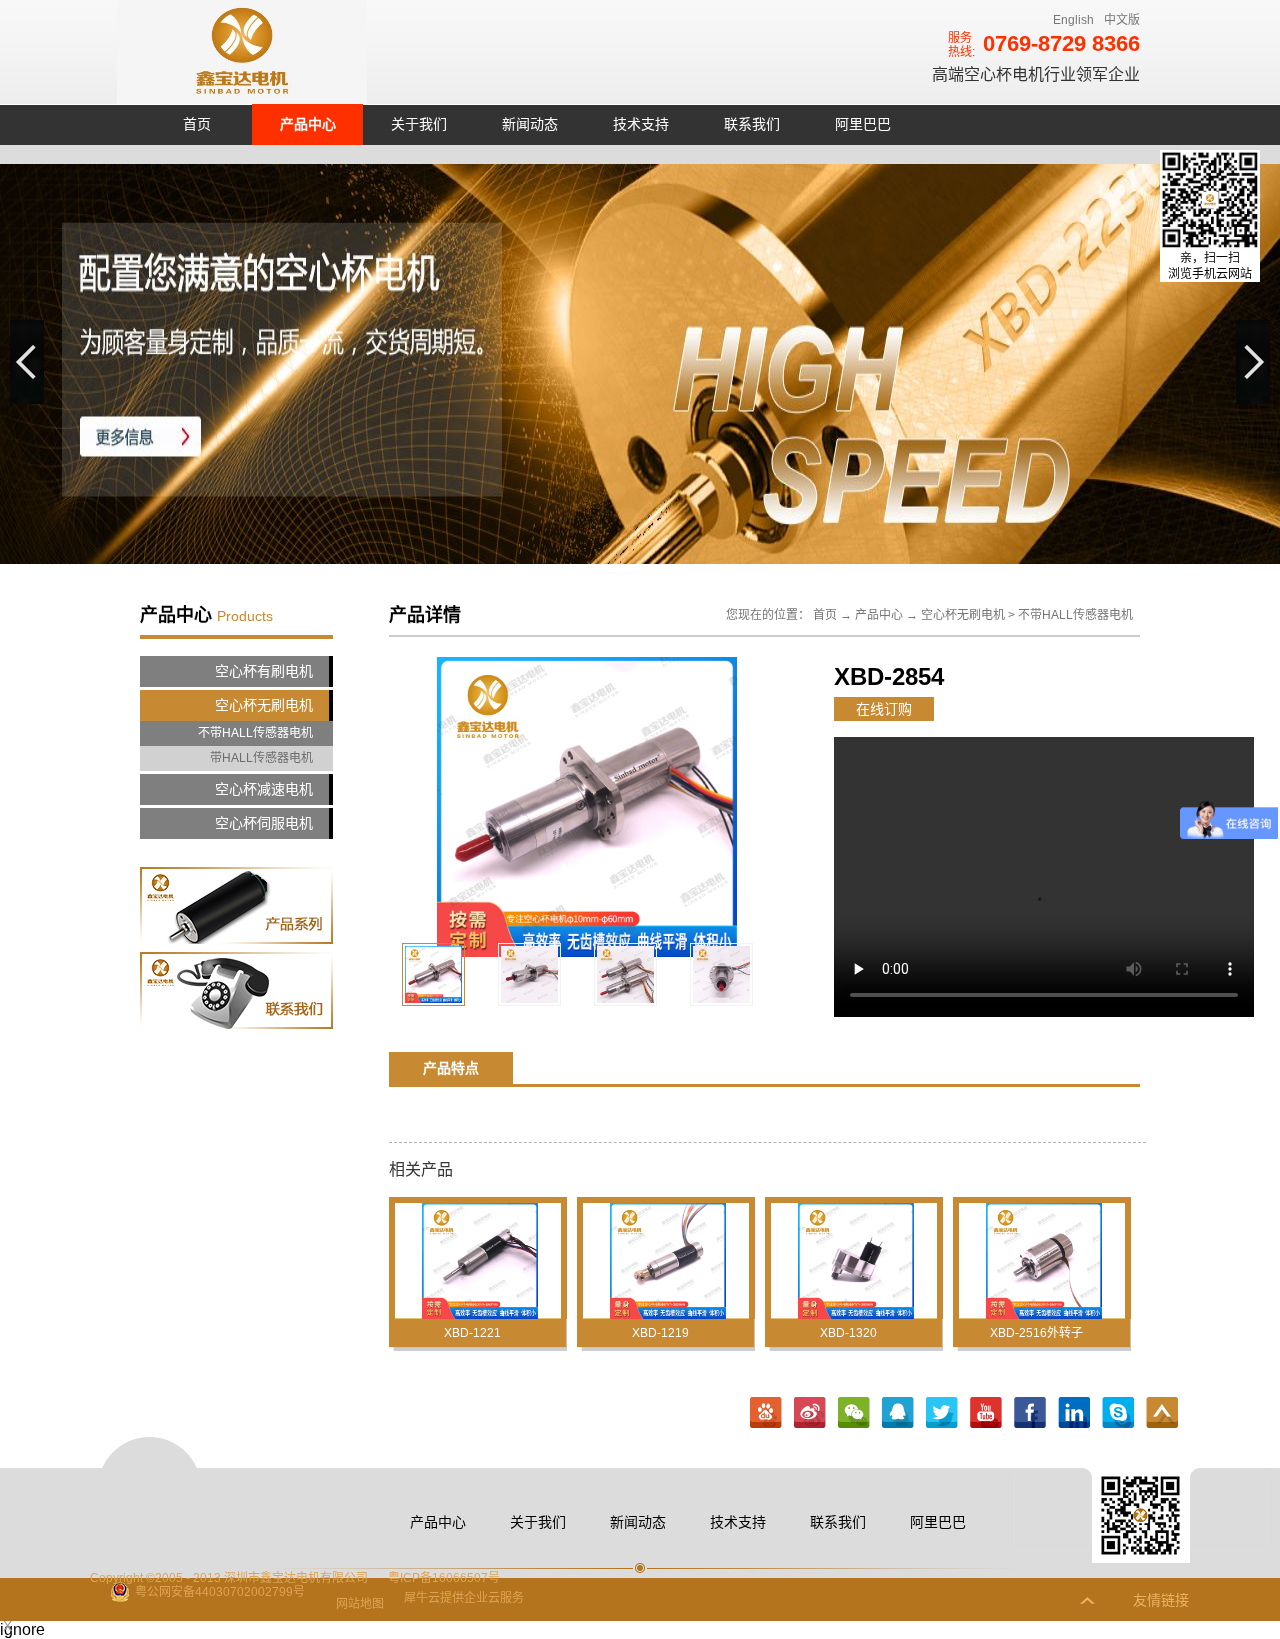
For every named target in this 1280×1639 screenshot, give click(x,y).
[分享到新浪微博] (810, 1413)
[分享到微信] (854, 1413)
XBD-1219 (660, 1333)
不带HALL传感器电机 (1075, 615)
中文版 (1122, 20)
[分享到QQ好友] (898, 1413)
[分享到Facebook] (1030, 1413)
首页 (197, 124)
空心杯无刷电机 (963, 615)
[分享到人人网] (1118, 1413)
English (1073, 20)
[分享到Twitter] (942, 1413)
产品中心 (879, 615)
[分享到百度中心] (766, 1413)
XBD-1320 (848, 1333)
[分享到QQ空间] (986, 1413)
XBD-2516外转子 (1036, 1333)
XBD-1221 (472, 1333)
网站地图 (357, 1604)
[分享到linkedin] (1074, 1413)
